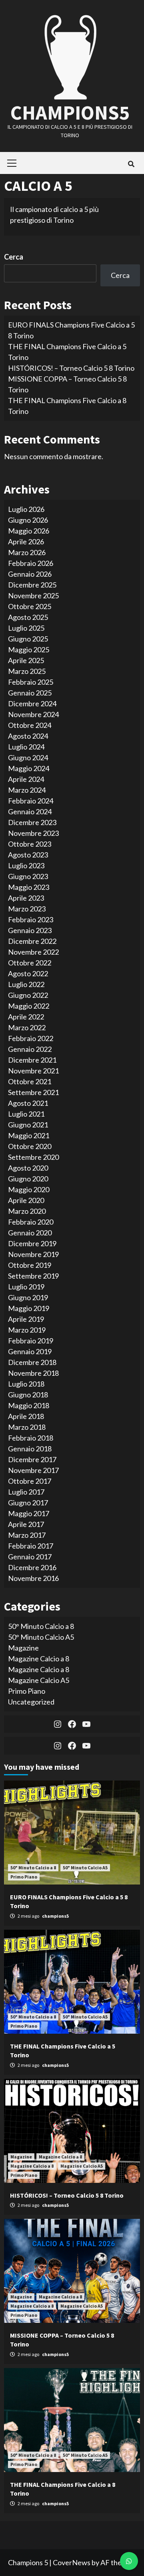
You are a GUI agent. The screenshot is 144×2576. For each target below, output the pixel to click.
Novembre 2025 (33, 596)
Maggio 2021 (29, 1135)
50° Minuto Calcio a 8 (41, 1626)
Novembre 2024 (33, 714)
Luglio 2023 (26, 865)
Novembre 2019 (33, 1254)
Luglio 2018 (26, 1384)
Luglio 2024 (26, 747)
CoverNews (72, 2562)
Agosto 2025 (28, 617)
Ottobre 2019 (30, 1265)
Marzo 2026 (27, 552)
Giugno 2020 (28, 1179)
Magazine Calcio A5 (39, 1680)
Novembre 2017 (33, 1470)
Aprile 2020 (26, 1200)
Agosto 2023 (28, 855)
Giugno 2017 (28, 1503)
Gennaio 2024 (30, 811)
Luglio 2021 (26, 1114)
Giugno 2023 (28, 876)
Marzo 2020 (27, 1211)
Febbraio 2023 (31, 919)
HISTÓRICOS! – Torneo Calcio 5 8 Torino (71, 368)
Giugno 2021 (28, 1125)
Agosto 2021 (28, 1103)
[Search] (131, 164)
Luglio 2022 (26, 984)
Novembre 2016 (33, 1578)
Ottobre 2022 (30, 963)
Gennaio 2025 (30, 693)
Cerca (14, 257)
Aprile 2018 (26, 1416)
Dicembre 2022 (32, 941)
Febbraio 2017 (31, 1546)
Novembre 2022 (33, 952)
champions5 (55, 1916)
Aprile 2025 (26, 660)
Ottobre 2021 (30, 1081)
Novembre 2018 (33, 1373)
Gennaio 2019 (30, 1351)
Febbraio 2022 (31, 1038)
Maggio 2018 (29, 1405)
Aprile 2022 (26, 1017)
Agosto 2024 (28, 736)
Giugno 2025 (28, 639)
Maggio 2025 (29, 649)
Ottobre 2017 (30, 1481)
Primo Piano (27, 1691)
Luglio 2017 (26, 1492)
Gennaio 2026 (30, 574)
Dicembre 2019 (32, 1243)
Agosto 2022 (28, 973)
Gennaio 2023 (30, 930)
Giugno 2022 (28, 995)
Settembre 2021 (33, 1092)
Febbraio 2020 (31, 1222)
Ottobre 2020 (30, 1146)
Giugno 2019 (28, 1297)
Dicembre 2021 (32, 1060)
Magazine (23, 1648)
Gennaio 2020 (30, 1233)
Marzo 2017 (27, 1535)
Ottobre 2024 (30, 725)
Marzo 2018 (27, 1427)
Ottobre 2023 (30, 844)
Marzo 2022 (27, 1027)
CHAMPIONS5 (70, 113)
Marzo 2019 (27, 1330)
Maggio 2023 (29, 887)
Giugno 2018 (28, 1395)
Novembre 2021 (33, 1071)
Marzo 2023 (27, 909)
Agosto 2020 (28, 1168)
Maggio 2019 (29, 1308)
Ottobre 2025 (30, 606)
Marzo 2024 (27, 790)
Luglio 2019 (26, 1287)
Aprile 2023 (26, 898)
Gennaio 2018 (30, 1449)
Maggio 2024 (29, 768)
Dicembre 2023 (32, 822)
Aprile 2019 (26, 1319)
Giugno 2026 (28, 520)
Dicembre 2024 (32, 703)
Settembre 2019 (33, 1276)
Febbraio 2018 (31, 1438)
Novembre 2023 (33, 833)
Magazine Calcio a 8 (39, 1659)
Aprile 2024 (26, 779)
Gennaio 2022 (30, 1049)
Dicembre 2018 (32, 1362)
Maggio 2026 (29, 531)
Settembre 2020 (33, 1157)
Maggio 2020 (29, 1189)
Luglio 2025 (26, 628)
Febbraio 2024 (31, 801)
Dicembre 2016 (32, 1567)
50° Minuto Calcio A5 (41, 1637)
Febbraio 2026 (31, 563)
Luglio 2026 (26, 509)
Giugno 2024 (28, 757)
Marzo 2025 (27, 671)
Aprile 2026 (26, 542)
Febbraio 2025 (31, 682)
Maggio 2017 (29, 1513)
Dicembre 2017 (32, 1459)
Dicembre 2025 (32, 585)
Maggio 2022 (29, 1006)
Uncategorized (31, 1702)
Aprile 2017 (26, 1524)
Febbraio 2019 (31, 1341)
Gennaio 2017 (30, 1557)
